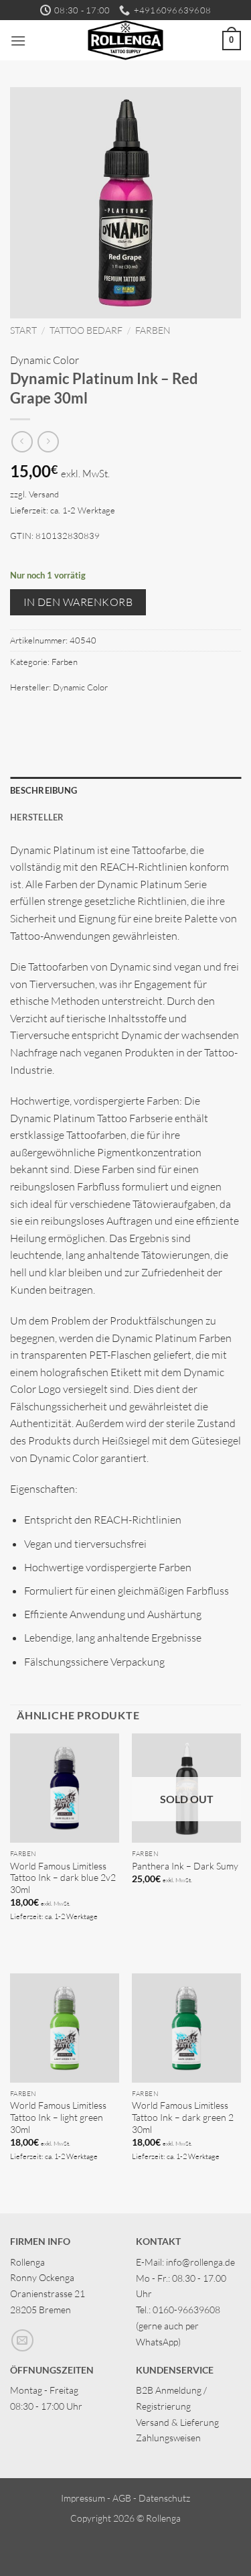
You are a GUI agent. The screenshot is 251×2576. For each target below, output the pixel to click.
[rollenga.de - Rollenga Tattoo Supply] (125, 40)
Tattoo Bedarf (86, 330)
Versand (44, 494)
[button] (18, 41)
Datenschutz (164, 2498)
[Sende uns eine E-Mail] (22, 2340)
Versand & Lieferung (177, 2422)
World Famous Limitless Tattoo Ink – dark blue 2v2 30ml (63, 1878)
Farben (153, 330)
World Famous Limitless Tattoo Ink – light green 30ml (58, 2117)
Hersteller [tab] (37, 817)
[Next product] (22, 441)
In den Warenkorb (78, 602)
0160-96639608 (186, 2310)
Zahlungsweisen (168, 2438)
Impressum (83, 2498)
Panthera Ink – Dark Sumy (185, 1866)
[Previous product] (48, 441)
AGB (122, 2498)
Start (23, 330)
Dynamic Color (45, 360)
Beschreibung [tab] (44, 790)
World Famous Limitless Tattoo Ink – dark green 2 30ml (183, 2117)
